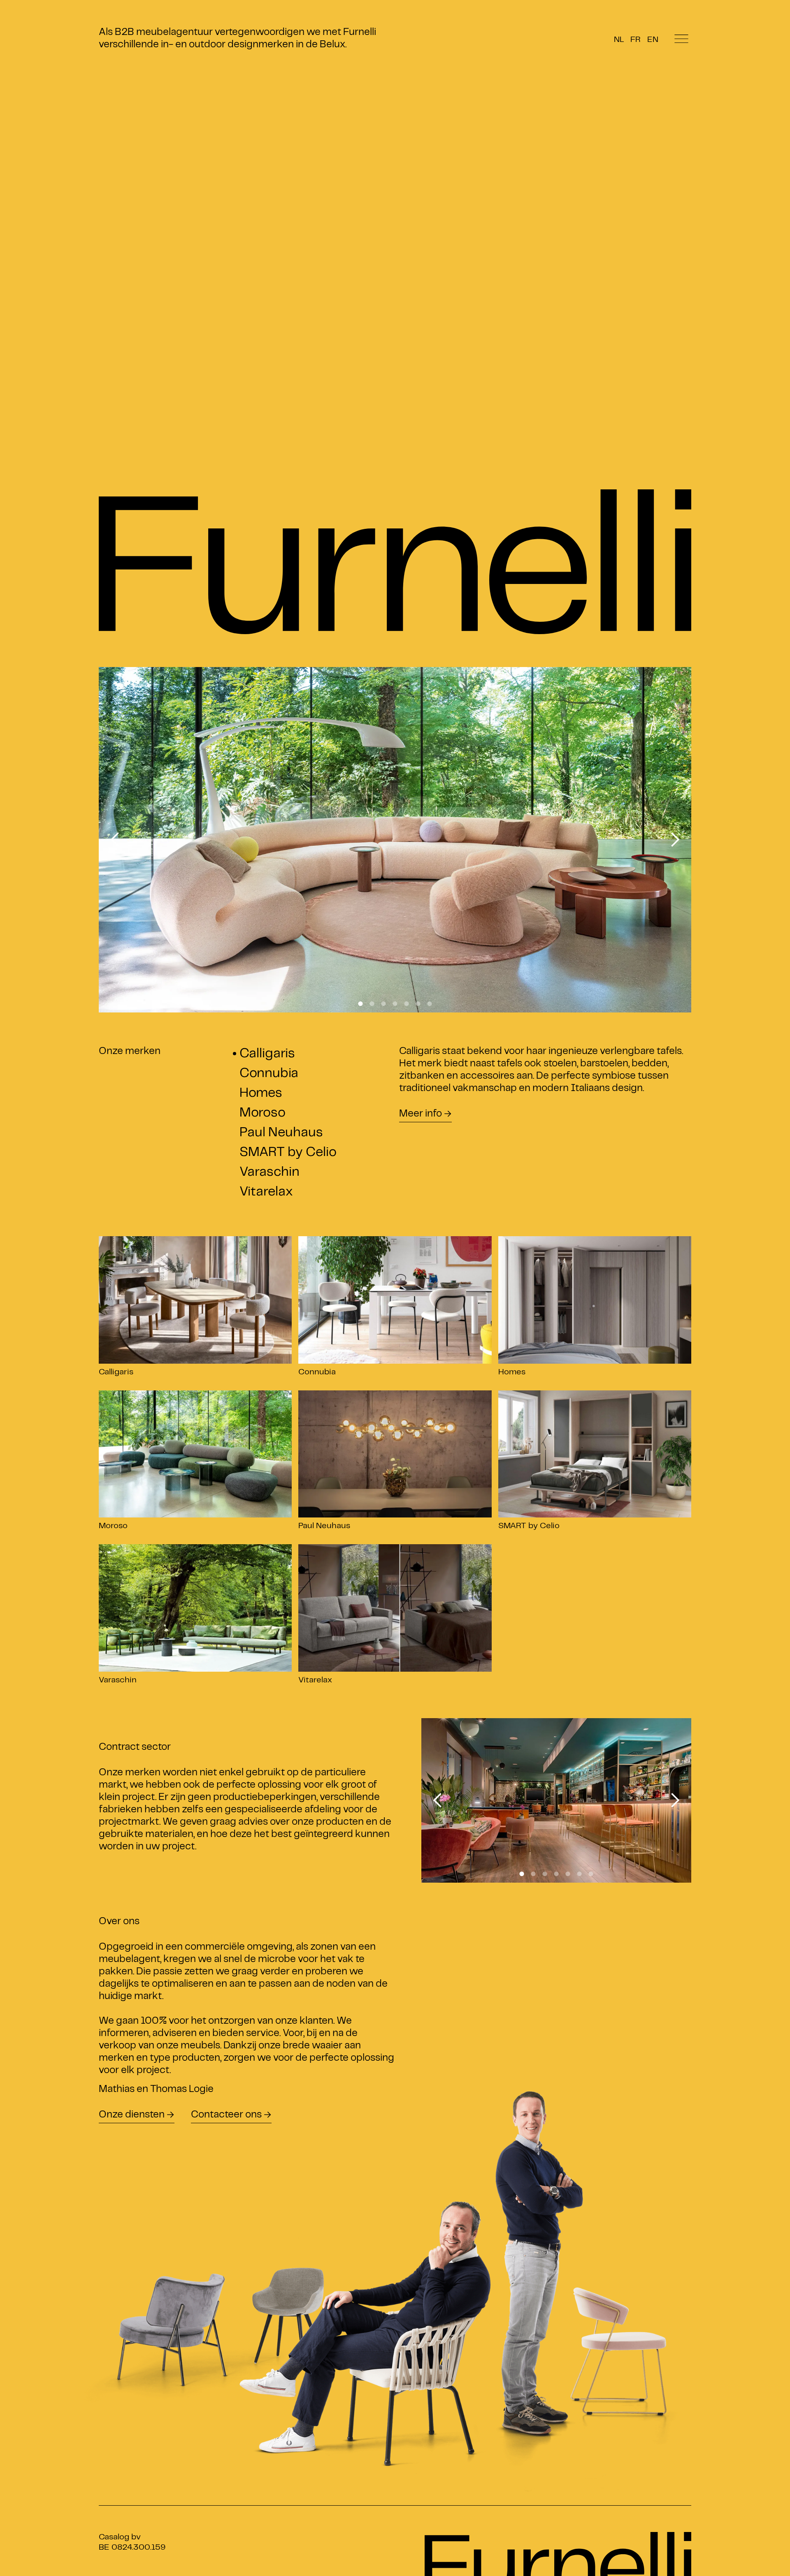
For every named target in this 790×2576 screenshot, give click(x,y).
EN (653, 40)
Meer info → (425, 1114)
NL (619, 40)
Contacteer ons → (231, 2115)
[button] (115, 840)
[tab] (306, 1055)
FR (635, 40)
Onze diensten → (137, 2115)
